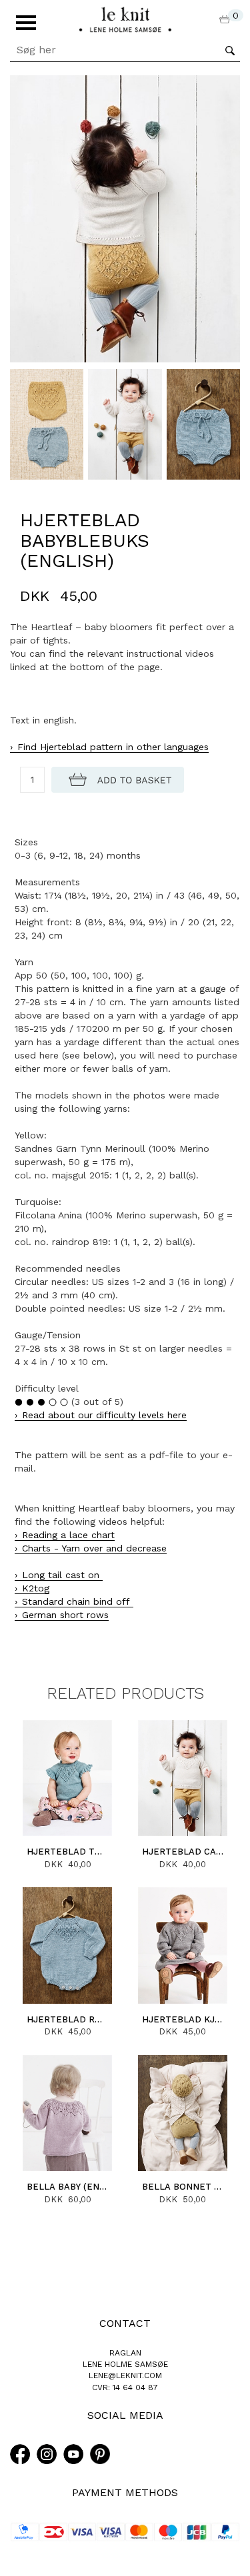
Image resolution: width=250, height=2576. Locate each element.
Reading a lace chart (68, 1535)
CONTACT (125, 2323)
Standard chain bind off (78, 1601)
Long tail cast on (62, 1575)
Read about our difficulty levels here (104, 1415)
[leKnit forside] (125, 19)
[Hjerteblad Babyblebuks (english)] (125, 218)
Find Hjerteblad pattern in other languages (113, 747)
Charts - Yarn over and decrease (94, 1548)
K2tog (36, 1588)
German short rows (65, 1615)
